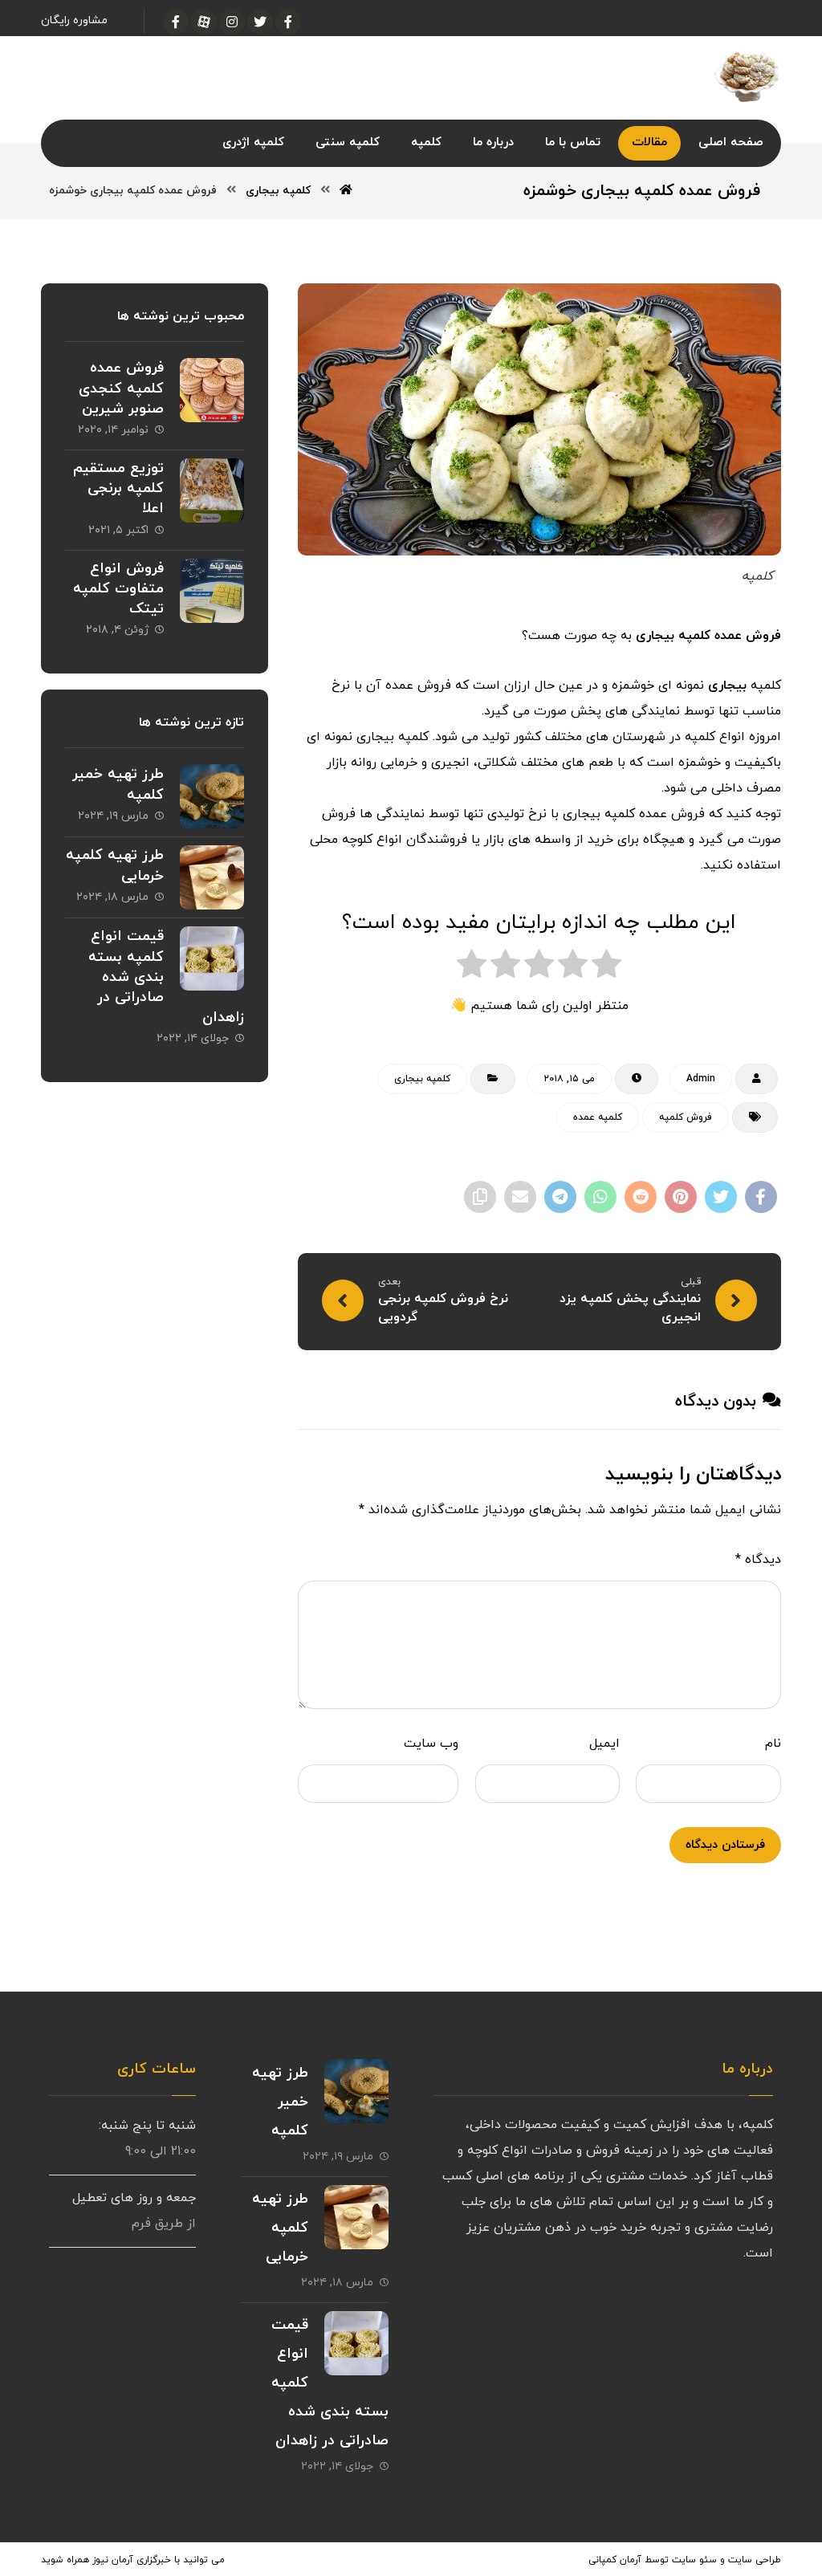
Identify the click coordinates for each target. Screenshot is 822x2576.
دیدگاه (758, 1560)
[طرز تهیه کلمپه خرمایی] (212, 877)
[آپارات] (204, 22)
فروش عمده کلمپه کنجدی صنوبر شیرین (121, 388)
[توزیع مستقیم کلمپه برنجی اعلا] (212, 490)
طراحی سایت (755, 2560)
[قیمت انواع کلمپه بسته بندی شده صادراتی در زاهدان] (212, 958)
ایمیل (604, 1744)
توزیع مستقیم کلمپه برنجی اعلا (118, 488)
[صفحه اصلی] (346, 191)
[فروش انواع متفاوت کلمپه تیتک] (212, 591)
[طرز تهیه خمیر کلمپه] (212, 796)
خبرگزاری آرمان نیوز (132, 2560)
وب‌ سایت (431, 1744)
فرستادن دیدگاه (725, 1845)
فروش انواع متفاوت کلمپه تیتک (118, 589)
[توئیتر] (260, 22)
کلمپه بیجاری (422, 1079)
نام (773, 1744)
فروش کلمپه (686, 1117)
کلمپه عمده (598, 1117)
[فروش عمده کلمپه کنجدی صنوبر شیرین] (212, 390)
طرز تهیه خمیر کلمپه (280, 2102)
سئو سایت (694, 2560)
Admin (701, 1079)
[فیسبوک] (288, 22)
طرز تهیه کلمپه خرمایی (280, 2228)
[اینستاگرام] (232, 22)
